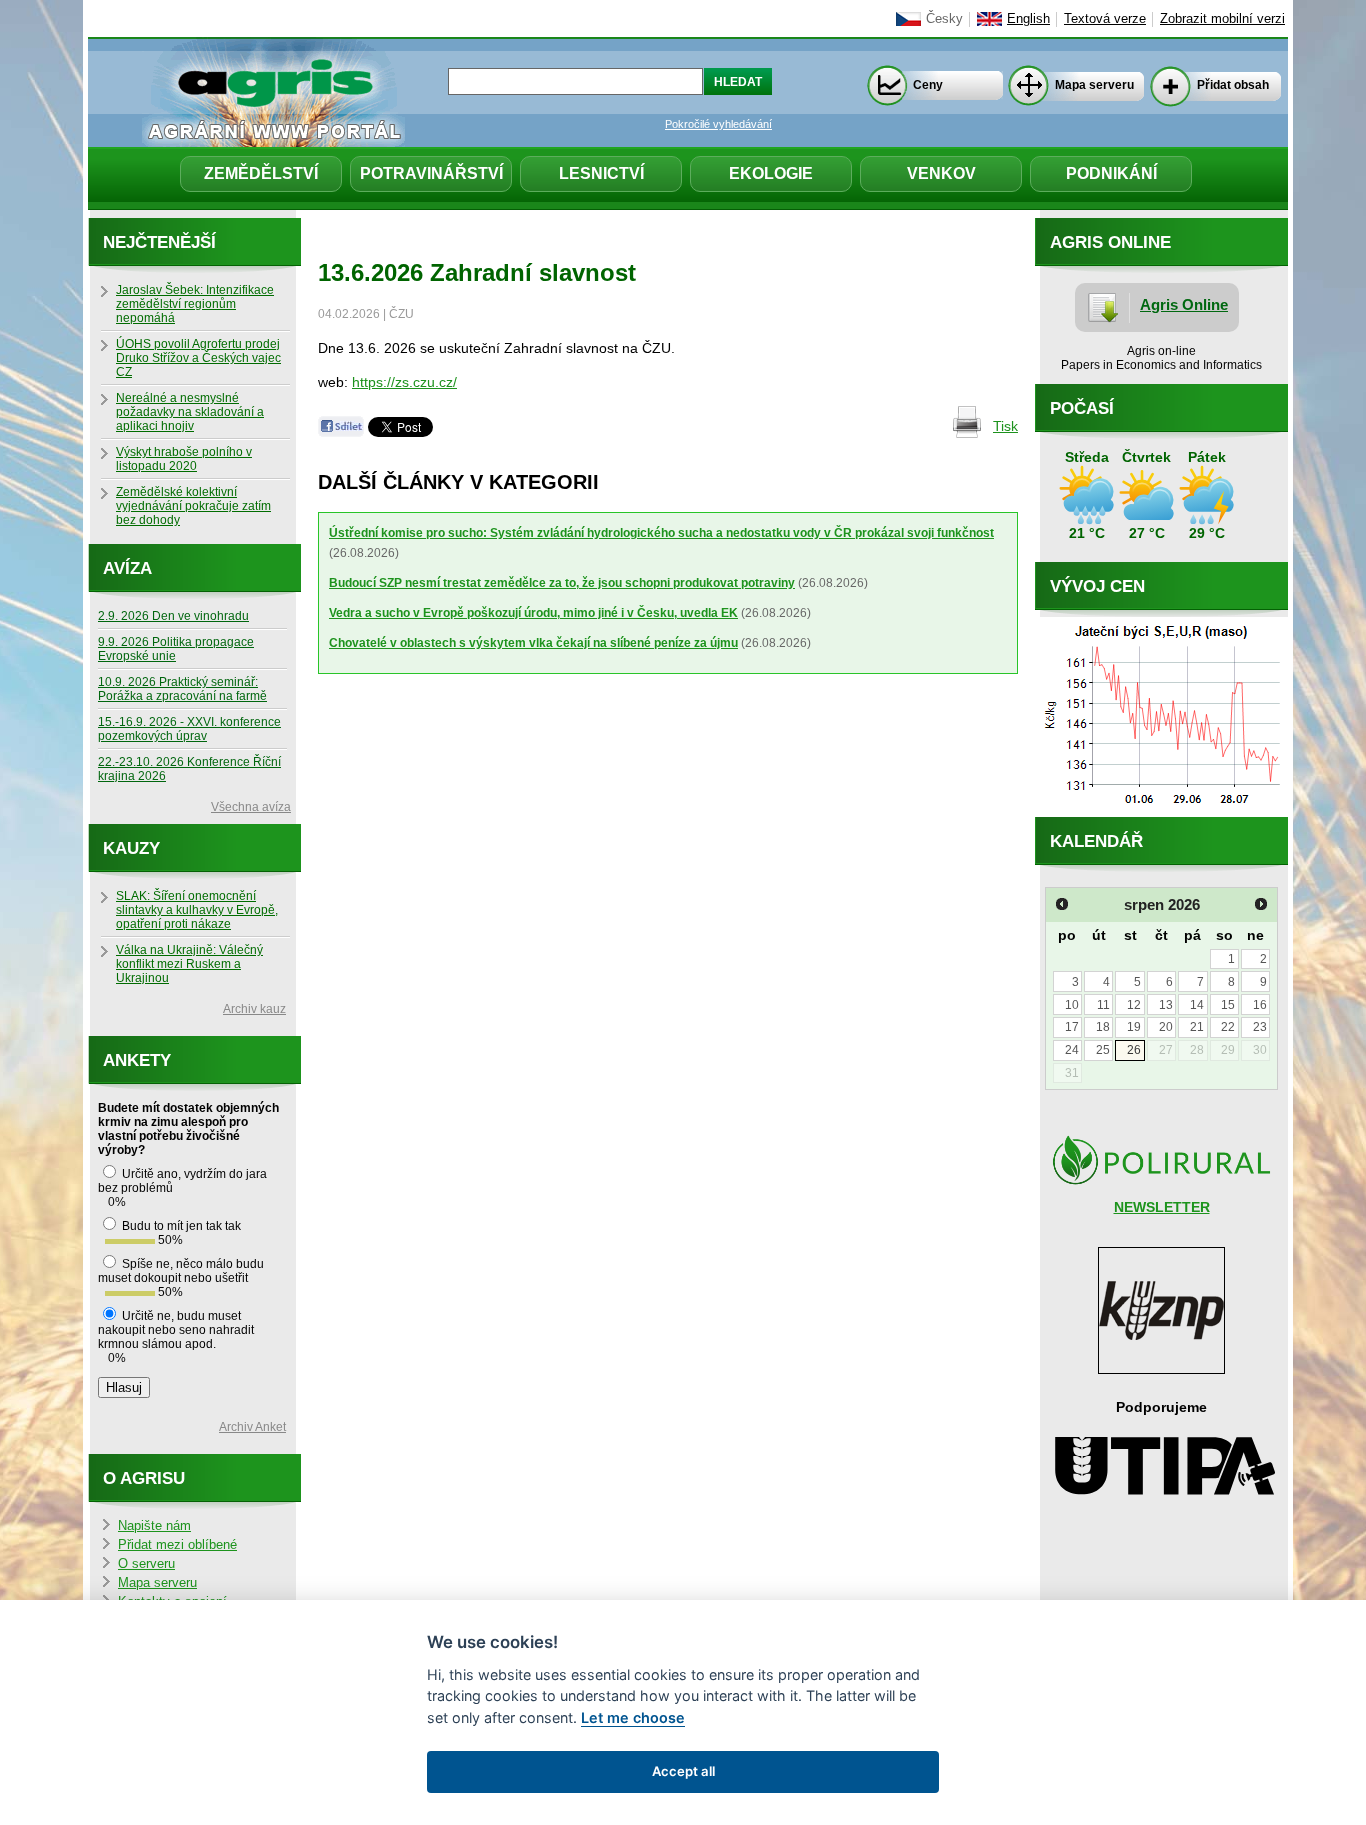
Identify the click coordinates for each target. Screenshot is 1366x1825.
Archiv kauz (254, 1009)
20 (1166, 1027)
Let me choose (633, 1717)
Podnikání (1111, 173)
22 (1228, 1027)
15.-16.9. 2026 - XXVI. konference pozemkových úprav (189, 729)
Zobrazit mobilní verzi (1222, 19)
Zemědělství (261, 173)
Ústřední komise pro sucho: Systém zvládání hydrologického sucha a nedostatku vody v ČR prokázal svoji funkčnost (661, 533)
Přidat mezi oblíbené (177, 1545)
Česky (944, 19)
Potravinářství (431, 173)
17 (1072, 1027)
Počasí (1082, 408)
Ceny (928, 85)
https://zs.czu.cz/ (404, 382)
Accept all (683, 1771)
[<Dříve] (1062, 904)
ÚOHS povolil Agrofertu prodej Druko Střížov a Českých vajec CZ (198, 358)
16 (1260, 1005)
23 (1260, 1027)
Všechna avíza (251, 807)
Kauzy (131, 848)
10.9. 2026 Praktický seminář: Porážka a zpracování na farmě (182, 689)
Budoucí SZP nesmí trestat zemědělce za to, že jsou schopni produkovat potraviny (562, 583)
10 (1072, 1005)
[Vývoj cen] (1161, 812)
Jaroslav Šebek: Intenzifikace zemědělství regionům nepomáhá (195, 304)
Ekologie (771, 173)
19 (1134, 1027)
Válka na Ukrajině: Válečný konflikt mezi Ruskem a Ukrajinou (189, 964)
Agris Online (1184, 304)
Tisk (1005, 426)
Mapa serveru (1094, 85)
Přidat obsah (1233, 85)
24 (1072, 1050)
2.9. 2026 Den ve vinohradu (173, 616)
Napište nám (154, 1526)
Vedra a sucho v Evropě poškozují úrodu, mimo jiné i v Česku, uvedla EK (533, 613)
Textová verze (1105, 19)
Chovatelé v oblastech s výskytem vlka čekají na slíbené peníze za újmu (533, 643)
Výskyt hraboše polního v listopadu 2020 (184, 459)
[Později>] (1261, 904)
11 (1103, 1005)
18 (1103, 1027)
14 (1197, 1005)
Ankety (137, 1060)
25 (1103, 1050)
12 (1134, 1005)
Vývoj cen (1097, 586)
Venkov (941, 173)
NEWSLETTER (1162, 1207)
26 (1134, 1050)
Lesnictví (601, 173)
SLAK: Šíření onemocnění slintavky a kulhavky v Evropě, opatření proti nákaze (197, 910)
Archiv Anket (252, 1427)
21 (1197, 1027)
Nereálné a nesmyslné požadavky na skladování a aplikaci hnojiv (190, 412)
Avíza (127, 568)
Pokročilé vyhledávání (718, 124)
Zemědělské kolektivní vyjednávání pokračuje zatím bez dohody (193, 506)
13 (1166, 1005)
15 (1228, 1005)
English (1028, 19)
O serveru (146, 1564)
